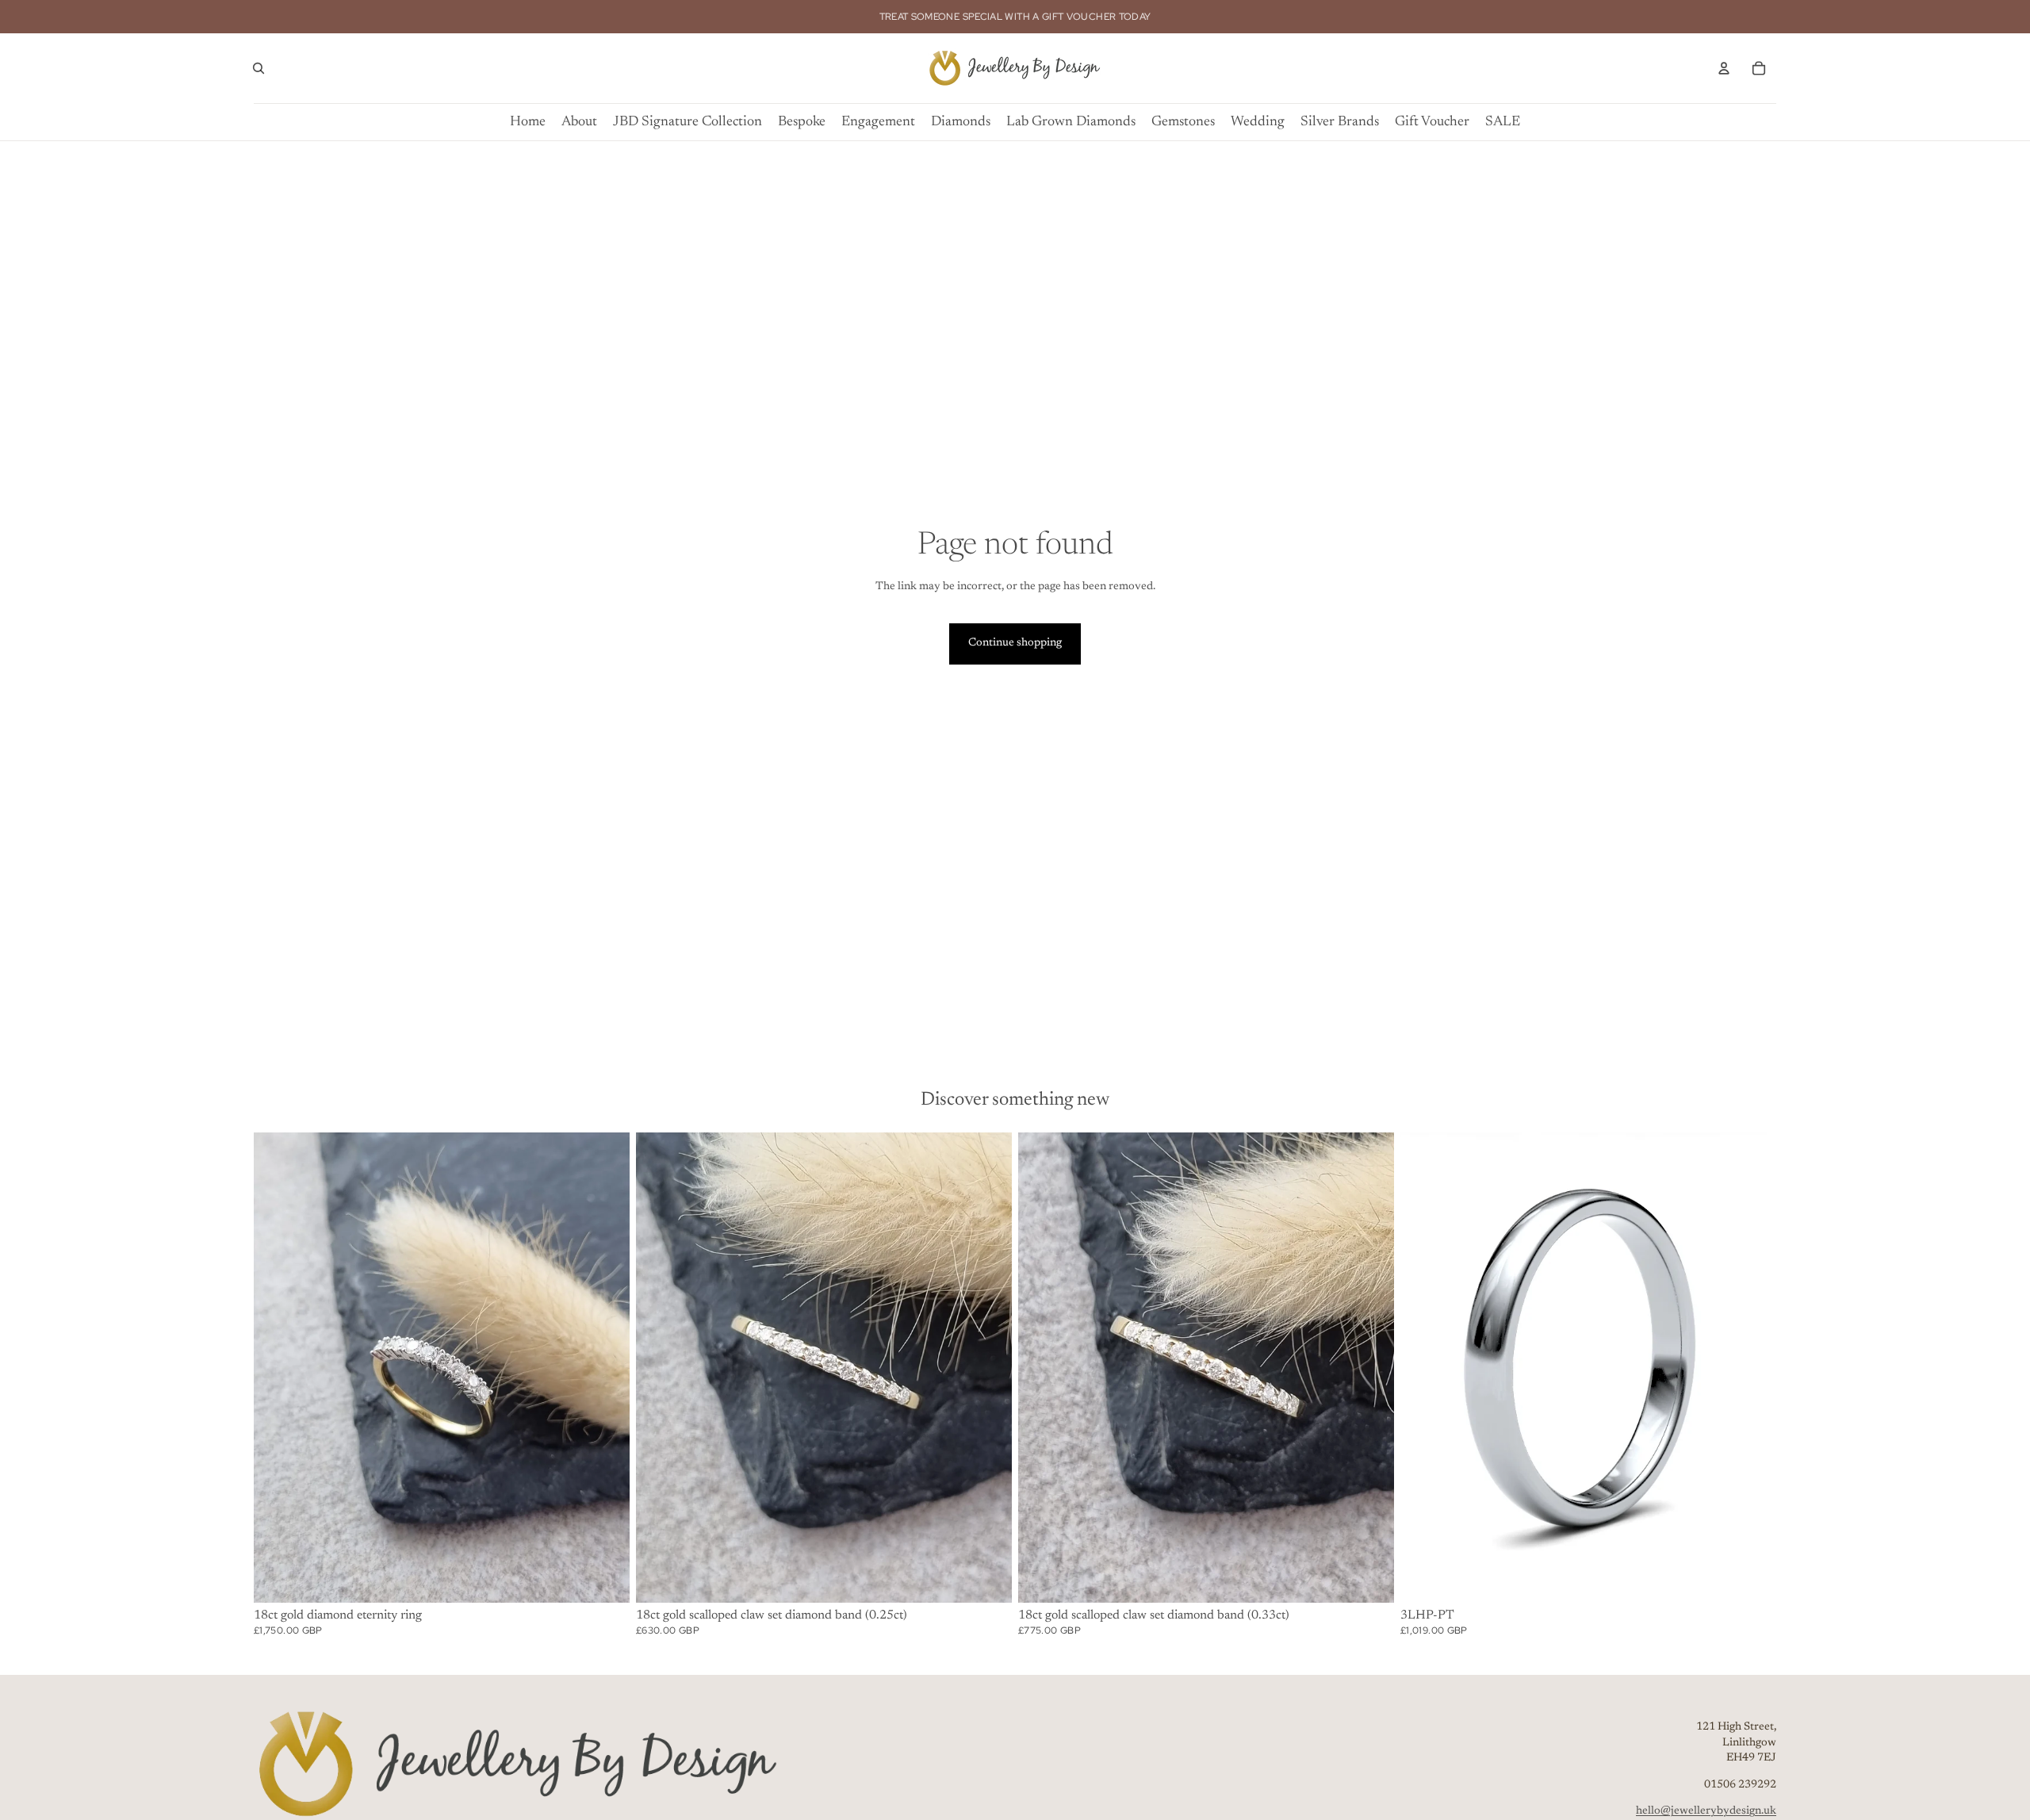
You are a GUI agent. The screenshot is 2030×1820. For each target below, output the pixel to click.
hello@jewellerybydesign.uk (1706, 1811)
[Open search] (259, 68)
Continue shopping (1015, 643)
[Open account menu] (1724, 68)
